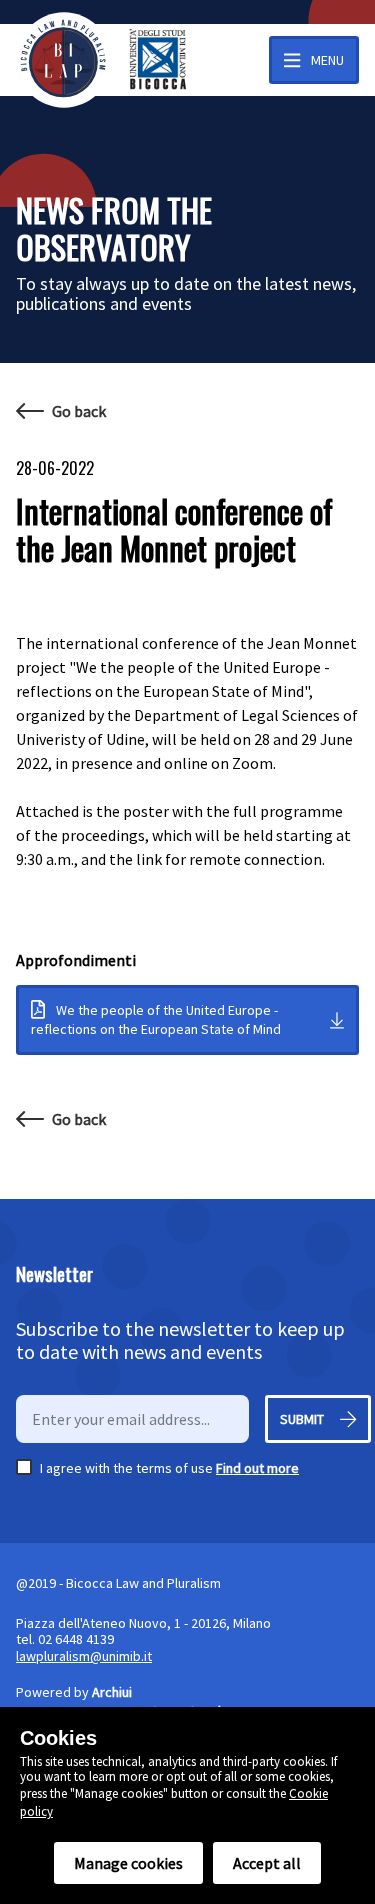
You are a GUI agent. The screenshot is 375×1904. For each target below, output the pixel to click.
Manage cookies (128, 1863)
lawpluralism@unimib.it (84, 1656)
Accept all (267, 1863)
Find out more (257, 1468)
